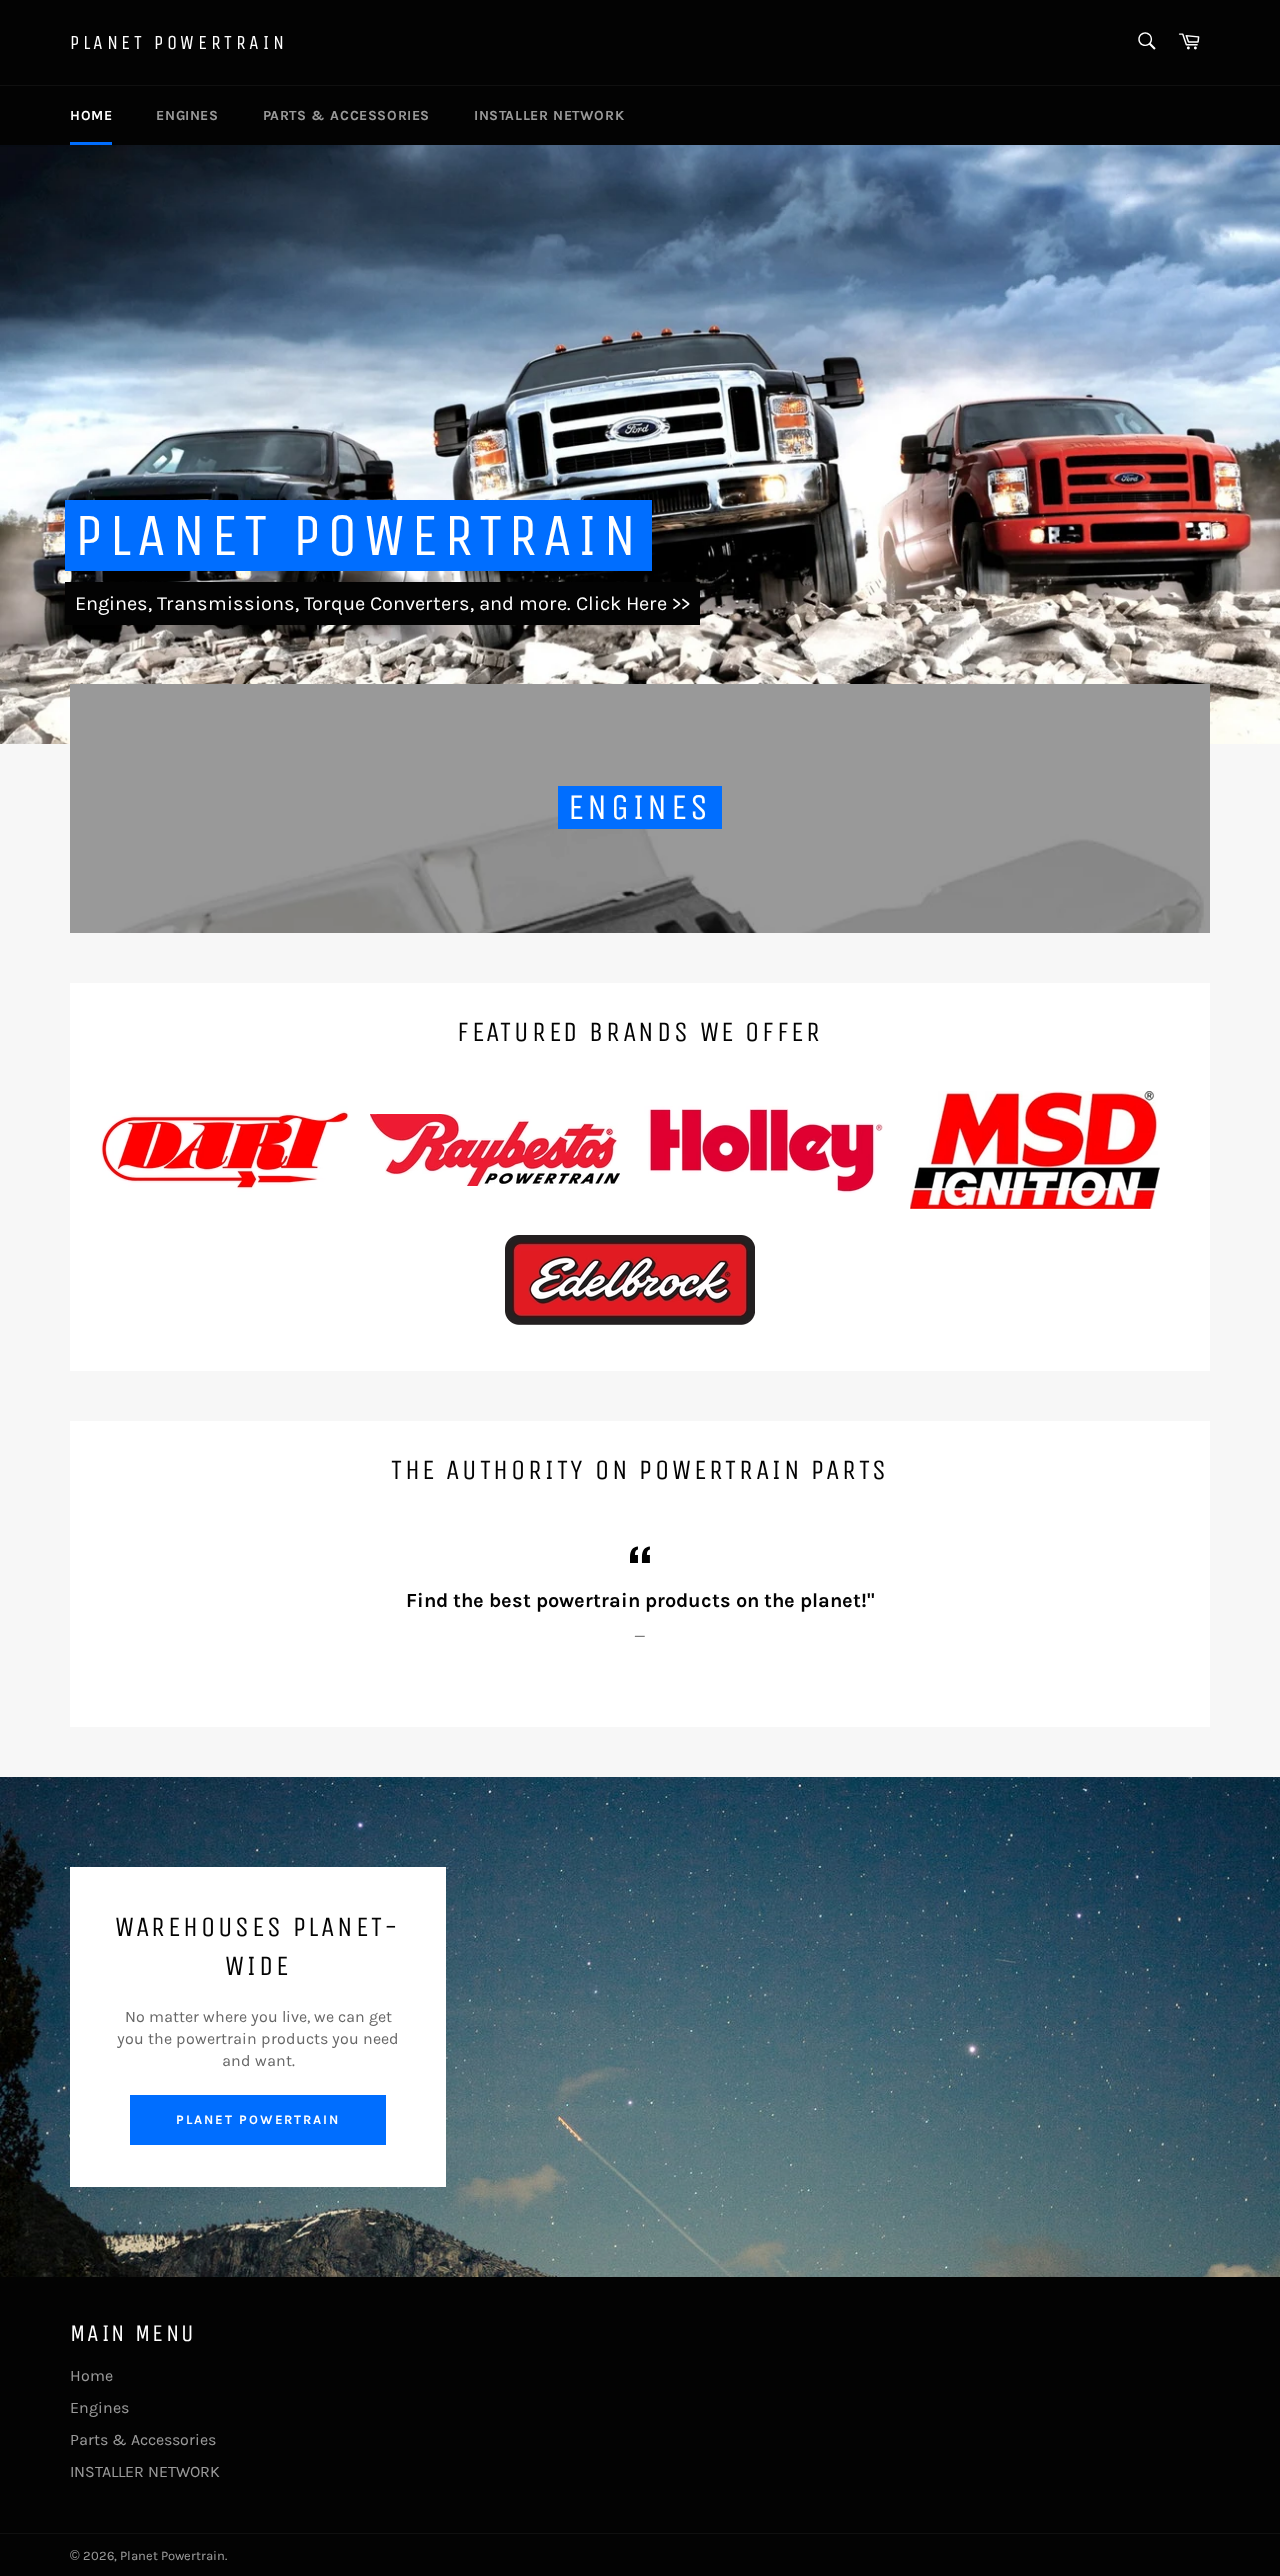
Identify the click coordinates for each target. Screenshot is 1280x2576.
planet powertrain (258, 2119)
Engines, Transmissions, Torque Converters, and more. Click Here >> (382, 603)
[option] (640, 444)
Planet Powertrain (178, 42)
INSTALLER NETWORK (549, 115)
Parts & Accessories (346, 115)
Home (91, 115)
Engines (187, 115)
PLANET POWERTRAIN (358, 535)
